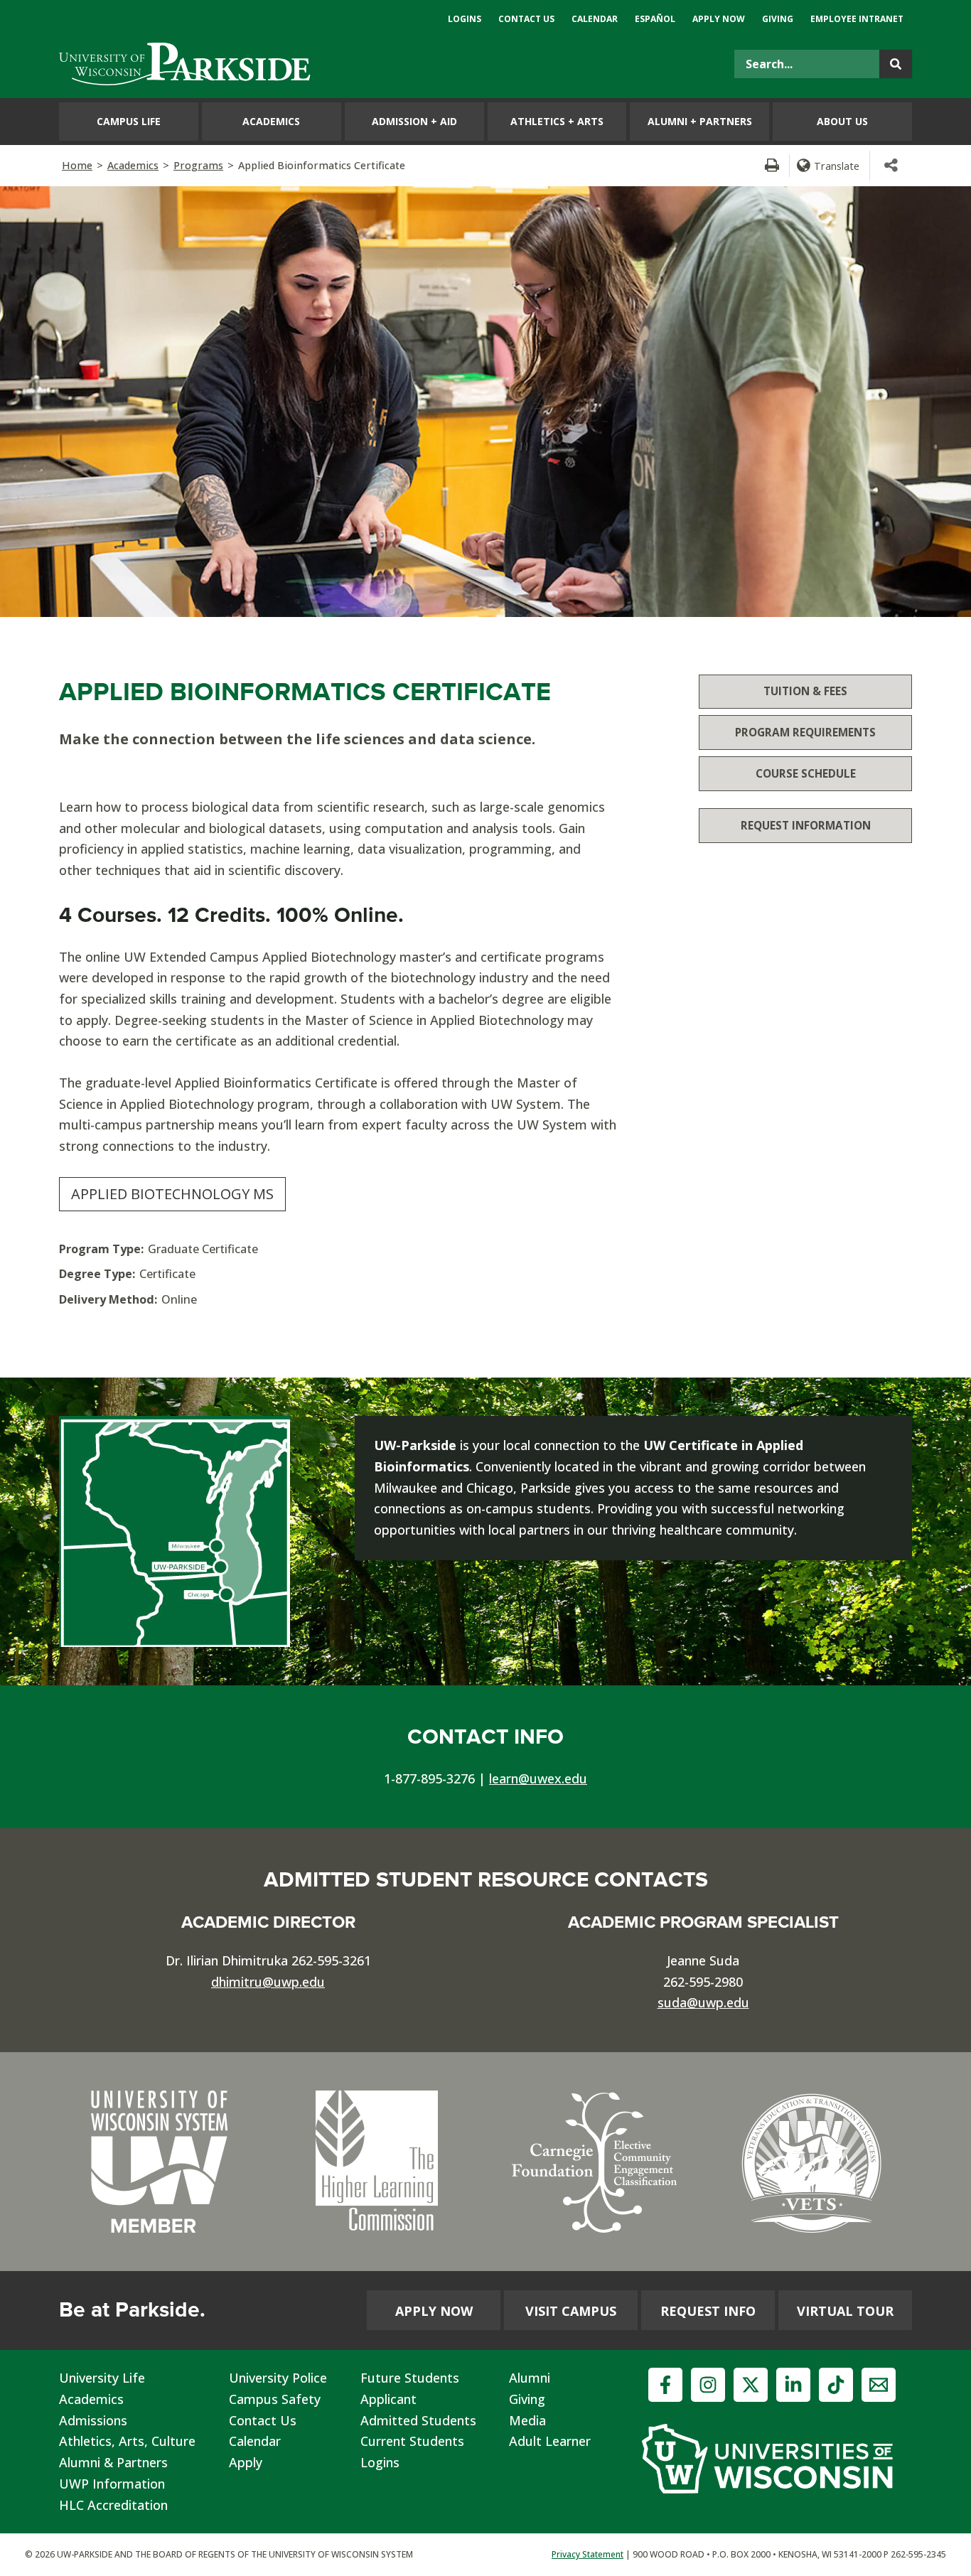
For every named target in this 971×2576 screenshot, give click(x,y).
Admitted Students (418, 2420)
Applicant (388, 2399)
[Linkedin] (793, 2385)
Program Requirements (805, 732)
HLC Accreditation (113, 2505)
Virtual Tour (845, 2311)
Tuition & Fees (805, 691)
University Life (102, 2378)
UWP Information (112, 2484)
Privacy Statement (588, 2554)
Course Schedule (806, 773)
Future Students (410, 2378)
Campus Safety (275, 2399)
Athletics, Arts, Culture (127, 2441)
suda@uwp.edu (703, 2002)
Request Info (708, 2311)
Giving (527, 2399)
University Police (278, 2378)
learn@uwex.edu (538, 1778)
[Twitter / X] (751, 2385)
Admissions (93, 2420)
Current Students (412, 2441)
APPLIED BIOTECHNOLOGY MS (172, 1194)
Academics (133, 165)
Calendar (255, 2441)
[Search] (896, 64)
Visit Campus (571, 2311)
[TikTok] (836, 2385)
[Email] (879, 2385)
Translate (837, 166)
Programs (198, 165)
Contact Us (263, 2420)
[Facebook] (665, 2385)
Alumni (530, 2378)
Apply (246, 2462)
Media (527, 2420)
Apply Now (434, 2311)
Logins (380, 2462)
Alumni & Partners (113, 2462)
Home (77, 165)
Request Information (806, 825)
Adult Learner (550, 2441)
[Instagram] (708, 2385)
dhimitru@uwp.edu (268, 1982)
